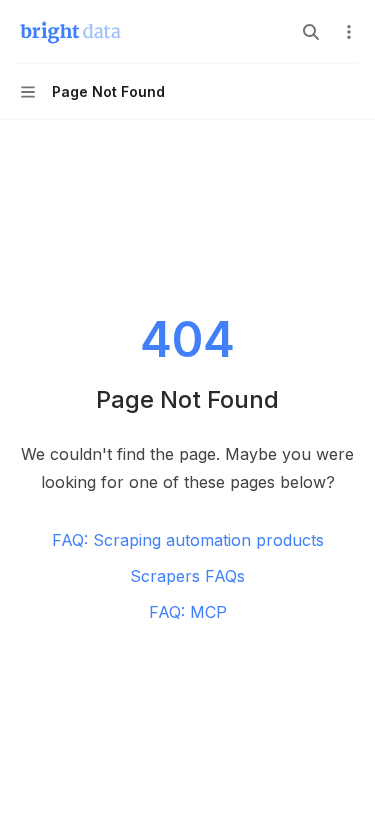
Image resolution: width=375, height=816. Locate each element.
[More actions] (349, 32)
